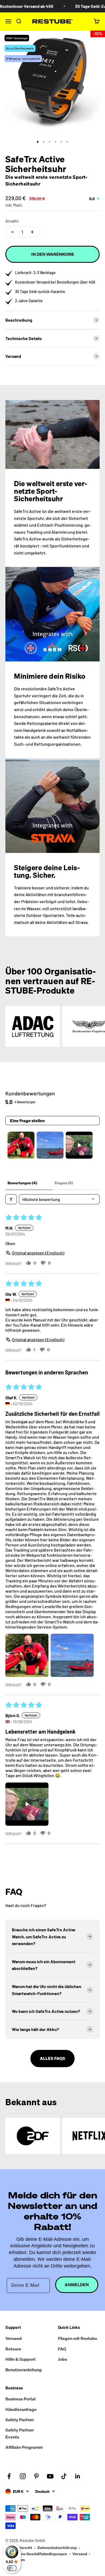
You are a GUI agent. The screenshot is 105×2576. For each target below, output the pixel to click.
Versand (14, 2338)
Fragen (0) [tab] (64, 1183)
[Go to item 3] (79, 1145)
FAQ (62, 2349)
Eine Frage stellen (27, 1121)
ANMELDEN (77, 2285)
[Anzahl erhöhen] (32, 232)
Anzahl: (13, 221)
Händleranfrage (21, 2409)
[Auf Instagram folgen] (23, 2476)
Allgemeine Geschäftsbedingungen (36, 2554)
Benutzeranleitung (24, 2370)
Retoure (13, 2349)
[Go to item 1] (21, 1145)
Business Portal (20, 2399)
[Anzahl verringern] (12, 232)
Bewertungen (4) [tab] (22, 1183)
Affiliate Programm (24, 2447)
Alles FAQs (52, 2058)
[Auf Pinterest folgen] (36, 2476)
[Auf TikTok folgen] (64, 2476)
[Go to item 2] (50, 1145)
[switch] (12, 2568)
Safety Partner (20, 2420)
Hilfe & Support (20, 2359)
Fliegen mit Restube (78, 2338)
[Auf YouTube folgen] (50, 2476)
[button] (27, 1655)
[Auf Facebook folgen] (9, 2476)
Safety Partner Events (20, 2433)
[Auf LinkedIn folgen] (78, 2476)
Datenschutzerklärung (57, 2548)
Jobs (62, 2359)
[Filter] (11, 1199)
